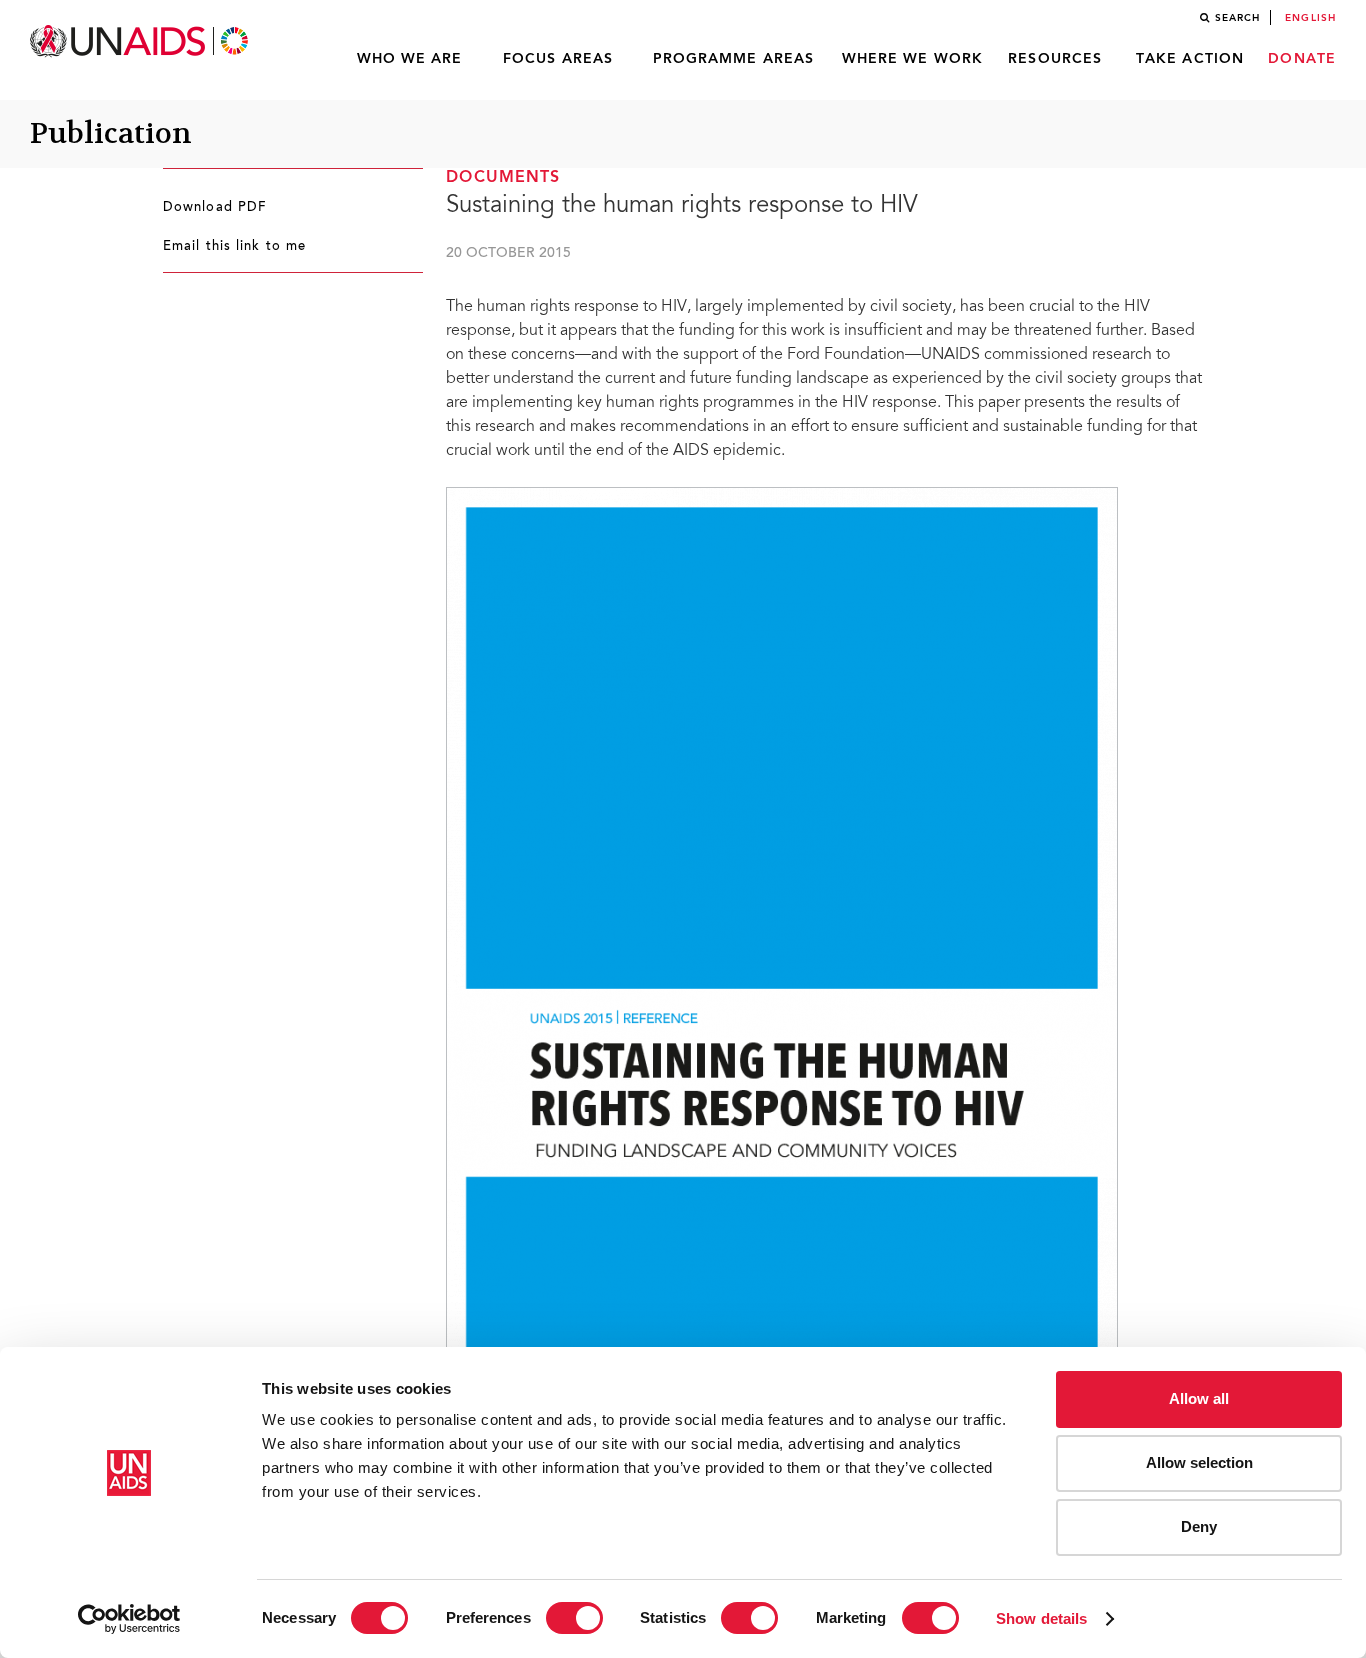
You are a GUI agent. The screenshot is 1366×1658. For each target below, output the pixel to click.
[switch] (574, 1618)
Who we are (410, 59)
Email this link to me (234, 247)
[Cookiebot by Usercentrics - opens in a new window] (129, 1619)
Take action (1190, 59)
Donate (1302, 59)
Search (1238, 18)
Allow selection (1199, 1462)
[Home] (141, 41)
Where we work (912, 59)
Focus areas (558, 59)
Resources (1055, 59)
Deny (1199, 1526)
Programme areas (734, 59)
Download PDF (214, 208)
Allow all (1199, 1398)
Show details (1041, 1618)
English (1310, 18)
